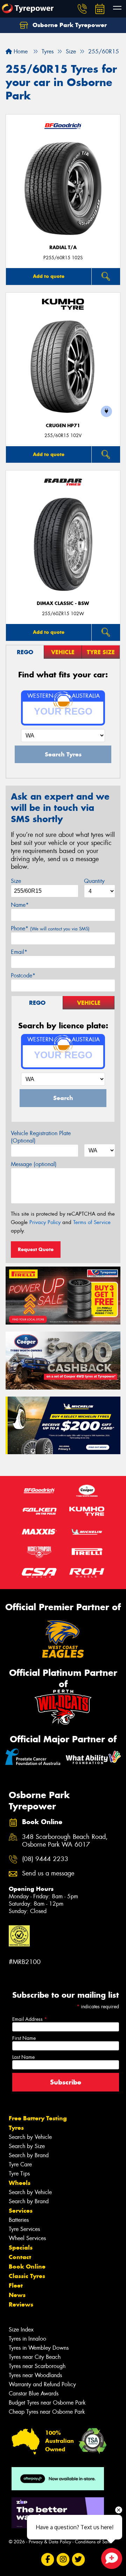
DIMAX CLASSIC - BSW (63, 603)
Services (21, 2211)
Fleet (16, 2285)
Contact (20, 2257)
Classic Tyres (27, 2276)
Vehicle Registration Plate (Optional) (41, 1137)
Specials (21, 2248)
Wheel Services (27, 2238)
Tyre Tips (19, 2174)
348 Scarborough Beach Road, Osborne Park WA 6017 (65, 1841)
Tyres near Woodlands (35, 2375)
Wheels (20, 2183)
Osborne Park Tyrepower (69, 25)
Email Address (30, 2019)
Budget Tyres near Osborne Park (47, 2403)
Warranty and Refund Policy (42, 2384)
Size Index (21, 2330)
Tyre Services (24, 2229)
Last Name (23, 2057)
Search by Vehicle (30, 2137)
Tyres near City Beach (35, 2357)
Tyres (16, 2128)
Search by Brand (29, 2155)
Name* (20, 905)
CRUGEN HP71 (63, 426)
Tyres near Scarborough (37, 2366)
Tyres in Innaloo (27, 2339)
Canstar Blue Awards (34, 2393)
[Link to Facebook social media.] (48, 2559)
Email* (19, 952)
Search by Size (27, 2146)
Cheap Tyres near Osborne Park (47, 2412)
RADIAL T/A (63, 248)
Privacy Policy (45, 1222)
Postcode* (23, 975)
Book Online (27, 2266)
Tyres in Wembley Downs (39, 2348)
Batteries (19, 2220)
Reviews (21, 2304)
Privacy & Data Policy (50, 2542)
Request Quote (36, 1249)
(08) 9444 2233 (45, 1859)
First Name (24, 2038)
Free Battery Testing (38, 2118)
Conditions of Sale (93, 2542)
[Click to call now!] (82, 9)
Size (16, 881)
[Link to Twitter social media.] (79, 2559)
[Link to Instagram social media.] (63, 2559)
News (17, 2295)
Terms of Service (92, 1222)
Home (20, 51)
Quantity (94, 881)
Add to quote (49, 276)
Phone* (50, 928)
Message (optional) (34, 1164)
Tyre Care (20, 2164)
